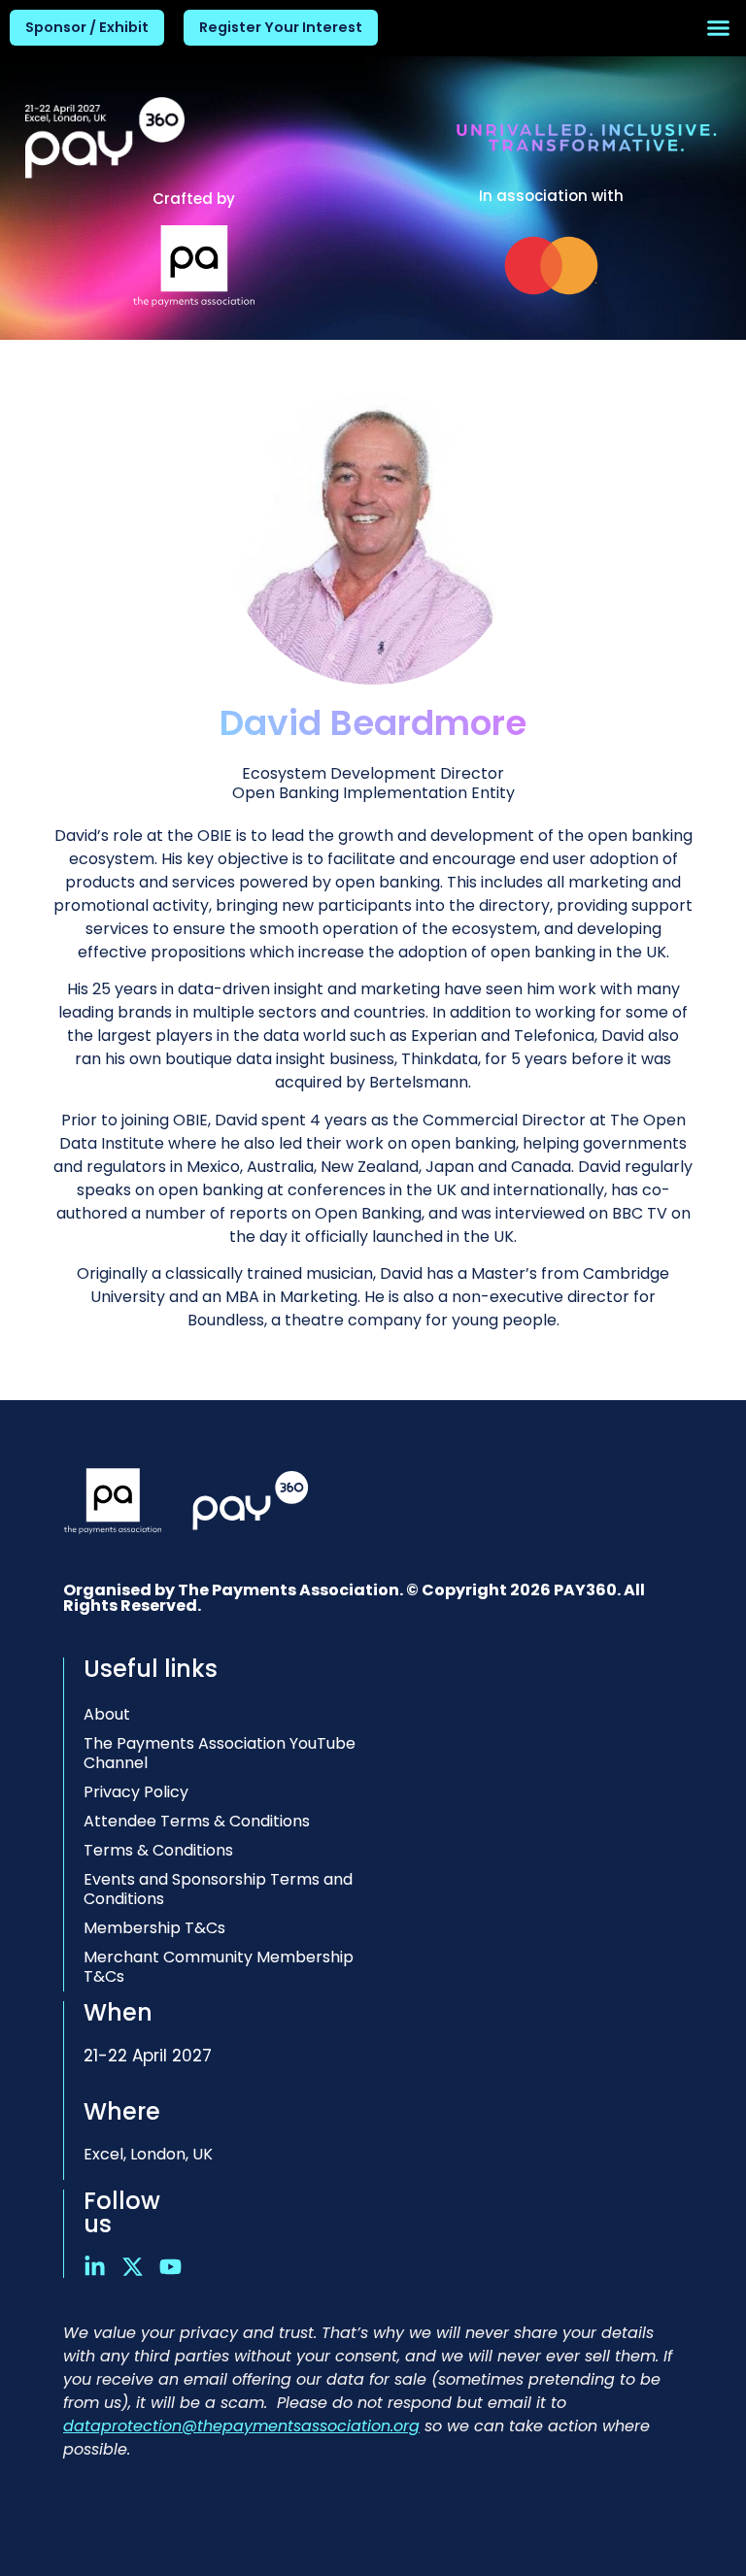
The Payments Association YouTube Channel (220, 1753)
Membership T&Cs (154, 1928)
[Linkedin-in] (95, 2267)
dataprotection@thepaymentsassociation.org (241, 2426)
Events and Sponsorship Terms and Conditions (218, 1889)
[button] (719, 28)
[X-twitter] (133, 2267)
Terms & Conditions (158, 1850)
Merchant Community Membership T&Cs (219, 1967)
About (107, 1714)
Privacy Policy (136, 1792)
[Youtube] (170, 2267)
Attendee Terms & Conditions (197, 1821)
